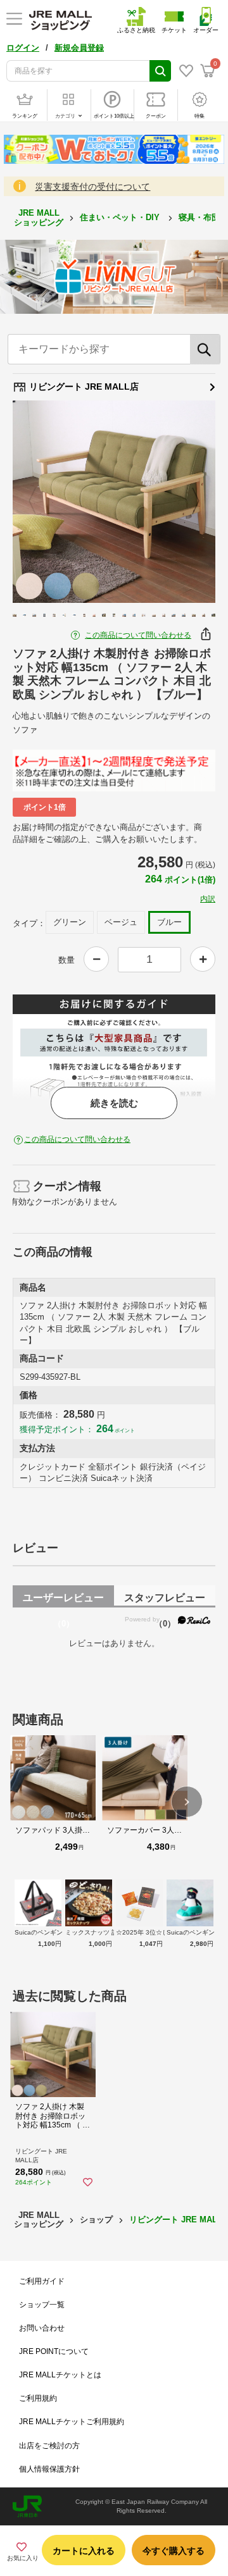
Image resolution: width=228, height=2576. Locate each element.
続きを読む (114, 1103)
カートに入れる (84, 2551)
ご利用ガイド (42, 2281)
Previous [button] (40, 502)
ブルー (169, 922)
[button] (187, 1802)
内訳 (208, 899)
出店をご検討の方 (49, 2446)
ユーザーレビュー (63, 1600)
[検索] (205, 349)
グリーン (70, 922)
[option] (114, 502)
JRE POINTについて (54, 2351)
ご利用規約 (38, 2398)
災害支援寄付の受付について (92, 187)
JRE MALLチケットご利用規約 (72, 2422)
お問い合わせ (42, 2328)
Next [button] (188, 502)
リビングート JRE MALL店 (83, 387)
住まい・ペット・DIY (121, 217)
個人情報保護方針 (49, 2469)
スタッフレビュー (165, 1600)
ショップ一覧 (42, 2305)
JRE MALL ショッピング (39, 217)
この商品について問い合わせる (138, 635)
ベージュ (121, 922)
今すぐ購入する (174, 2551)
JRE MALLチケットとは (60, 2375)
